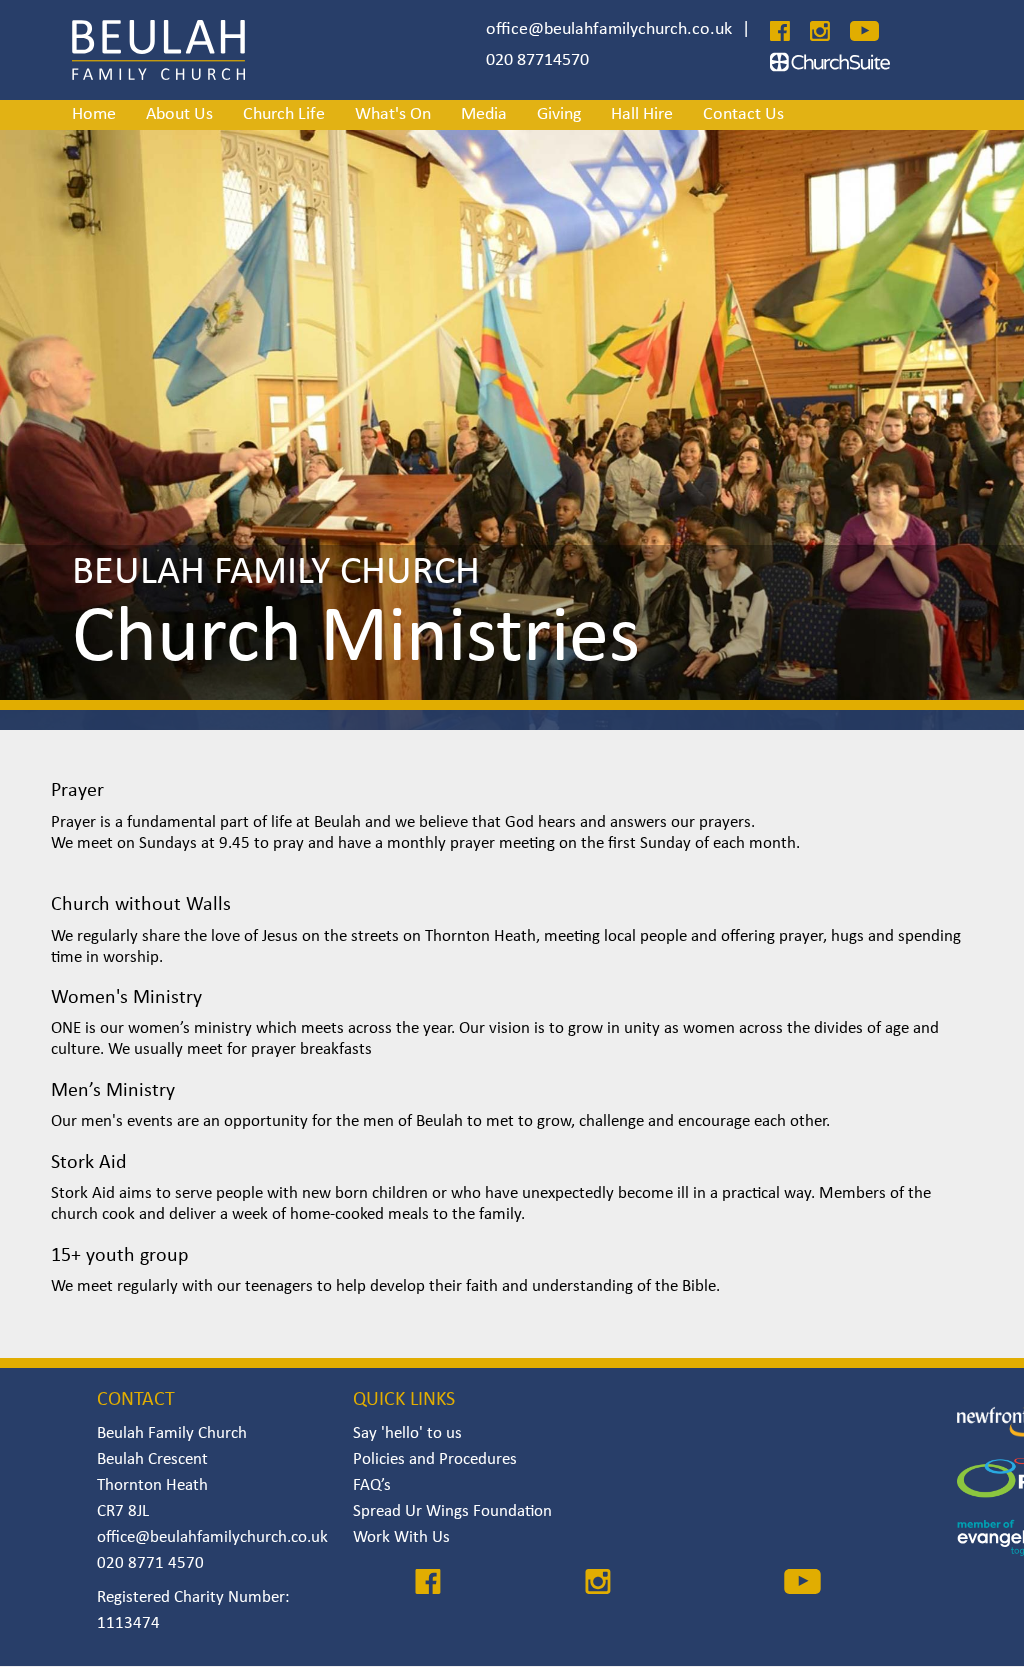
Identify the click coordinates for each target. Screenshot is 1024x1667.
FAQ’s (372, 1485)
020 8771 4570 (150, 1563)
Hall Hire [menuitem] (642, 114)
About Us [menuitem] (179, 114)
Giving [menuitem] (559, 114)
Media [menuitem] (484, 114)
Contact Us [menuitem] (743, 114)
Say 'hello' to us (407, 1433)
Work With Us (401, 1537)
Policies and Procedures (435, 1459)
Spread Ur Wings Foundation (452, 1511)
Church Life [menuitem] (284, 114)
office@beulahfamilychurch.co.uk (609, 29)
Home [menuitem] (94, 114)
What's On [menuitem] (393, 114)
